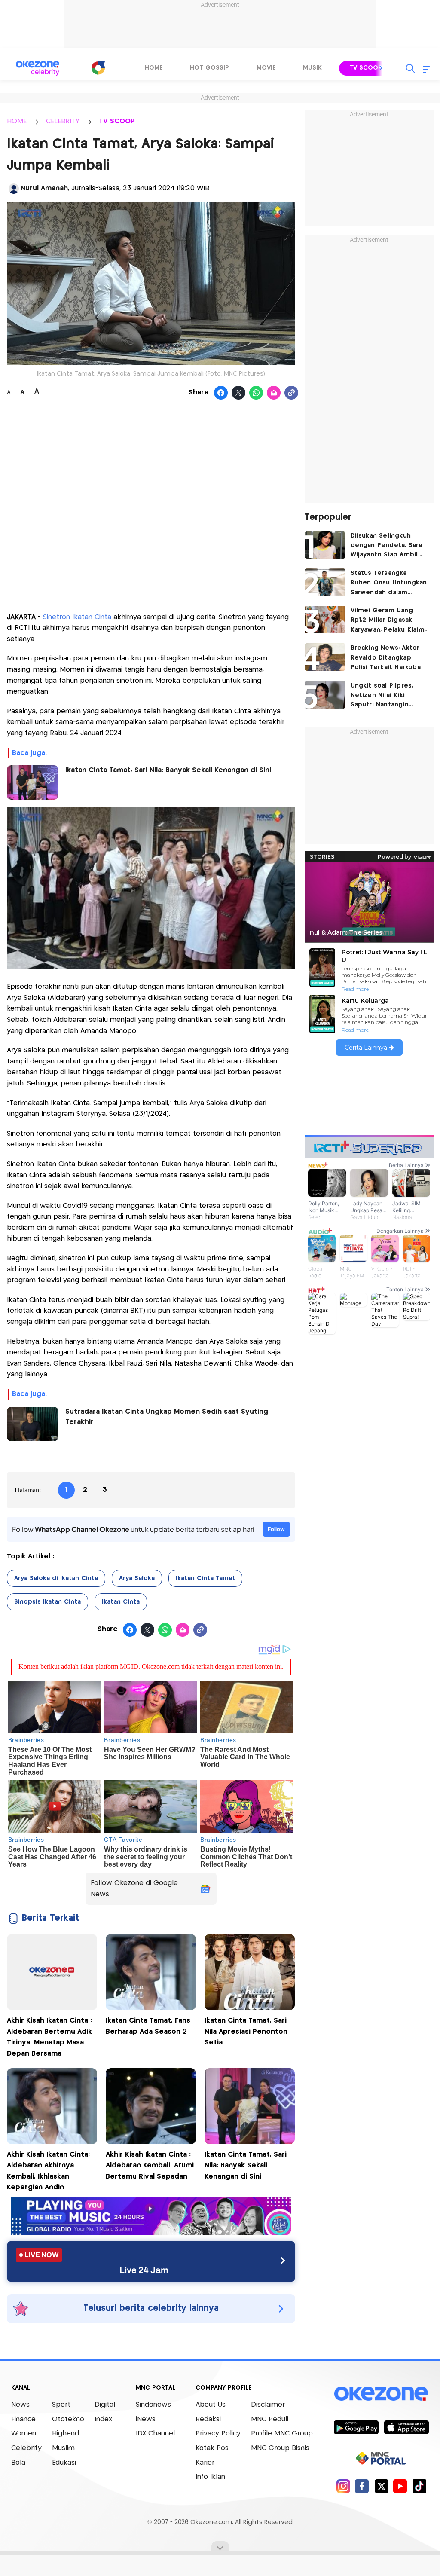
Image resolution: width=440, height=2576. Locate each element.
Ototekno (68, 2419)
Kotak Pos (212, 2448)
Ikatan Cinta (121, 1602)
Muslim (63, 2448)
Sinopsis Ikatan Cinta (47, 1602)
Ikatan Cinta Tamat (205, 1578)
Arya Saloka (137, 1578)
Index (103, 2419)
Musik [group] (312, 68)
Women (24, 2434)
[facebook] (362, 2486)
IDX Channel (155, 2434)
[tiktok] (419, 2486)
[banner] (151, 2232)
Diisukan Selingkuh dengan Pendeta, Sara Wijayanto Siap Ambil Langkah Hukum (387, 546)
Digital (105, 2405)
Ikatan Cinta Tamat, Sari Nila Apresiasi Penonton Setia (246, 2032)
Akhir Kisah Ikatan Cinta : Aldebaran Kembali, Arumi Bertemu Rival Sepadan (150, 2166)
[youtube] (400, 2486)
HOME (17, 121)
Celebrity (26, 2448)
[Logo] (98, 68)
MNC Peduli (270, 2419)
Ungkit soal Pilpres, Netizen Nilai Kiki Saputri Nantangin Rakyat (382, 696)
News (20, 2405)
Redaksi (208, 2419)
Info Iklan (210, 2477)
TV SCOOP (117, 121)
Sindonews (153, 2405)
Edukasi (64, 2463)
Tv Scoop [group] (366, 68)
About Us (211, 2405)
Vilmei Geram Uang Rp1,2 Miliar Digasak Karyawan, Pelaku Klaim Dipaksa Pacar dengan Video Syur (388, 621)
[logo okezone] (381, 2394)
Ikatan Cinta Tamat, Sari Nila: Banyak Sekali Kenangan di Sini (168, 770)
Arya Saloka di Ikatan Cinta (56, 1578)
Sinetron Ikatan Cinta (78, 617)
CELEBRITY (63, 121)
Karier (205, 2463)
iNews (146, 2419)
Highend (66, 2434)
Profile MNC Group (282, 2434)
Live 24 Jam (144, 2270)
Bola (18, 2463)
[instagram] (343, 2486)
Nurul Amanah (44, 188)
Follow (276, 1529)
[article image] (325, 545)
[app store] (406, 2427)
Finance (23, 2419)
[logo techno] (37, 68)
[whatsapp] (256, 393)
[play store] (356, 2427)
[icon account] (14, 189)
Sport (61, 2405)
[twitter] (381, 2486)
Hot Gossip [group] (209, 68)
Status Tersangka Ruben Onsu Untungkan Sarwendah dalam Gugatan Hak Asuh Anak (389, 584)
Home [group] (154, 68)
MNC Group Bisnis (280, 2448)
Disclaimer (268, 2405)
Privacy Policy (218, 2434)
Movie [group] (266, 68)
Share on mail (274, 393)
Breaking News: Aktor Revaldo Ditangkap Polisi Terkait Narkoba (386, 658)
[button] (381, 68)
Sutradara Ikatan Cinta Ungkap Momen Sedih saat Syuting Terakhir (167, 1417)
